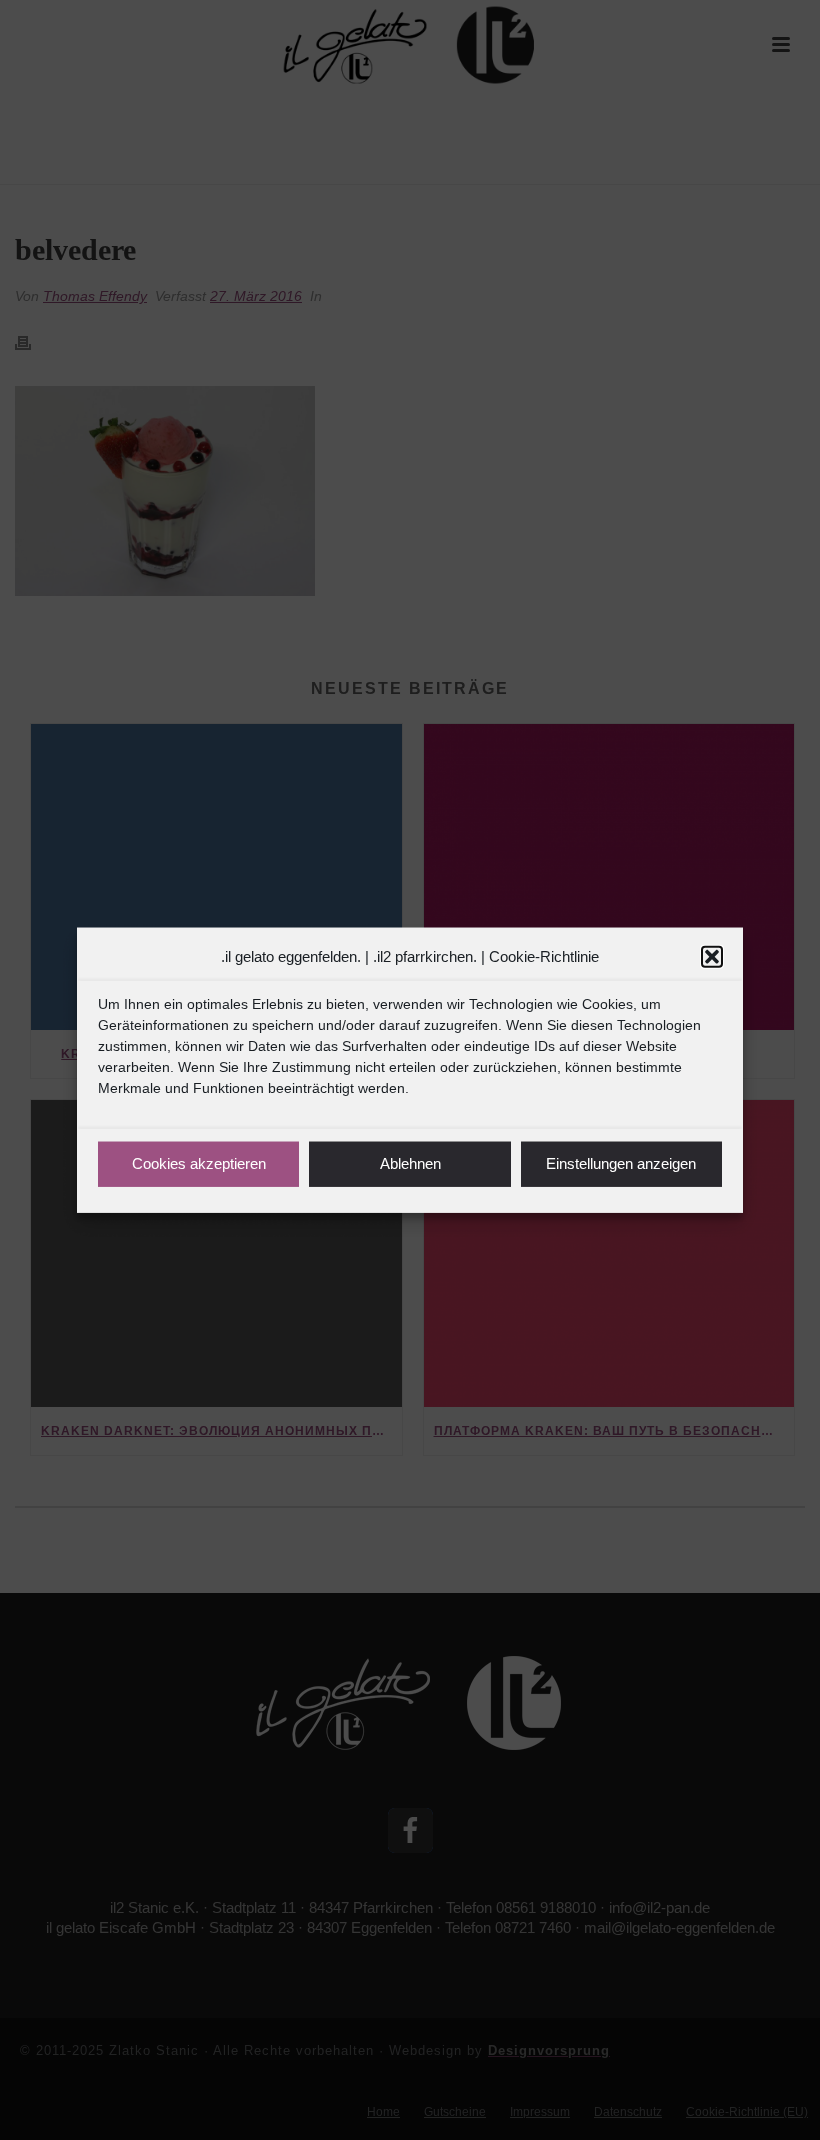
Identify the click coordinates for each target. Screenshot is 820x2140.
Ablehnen (410, 1163)
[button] (712, 957)
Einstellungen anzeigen (621, 1163)
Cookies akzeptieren (199, 1163)
